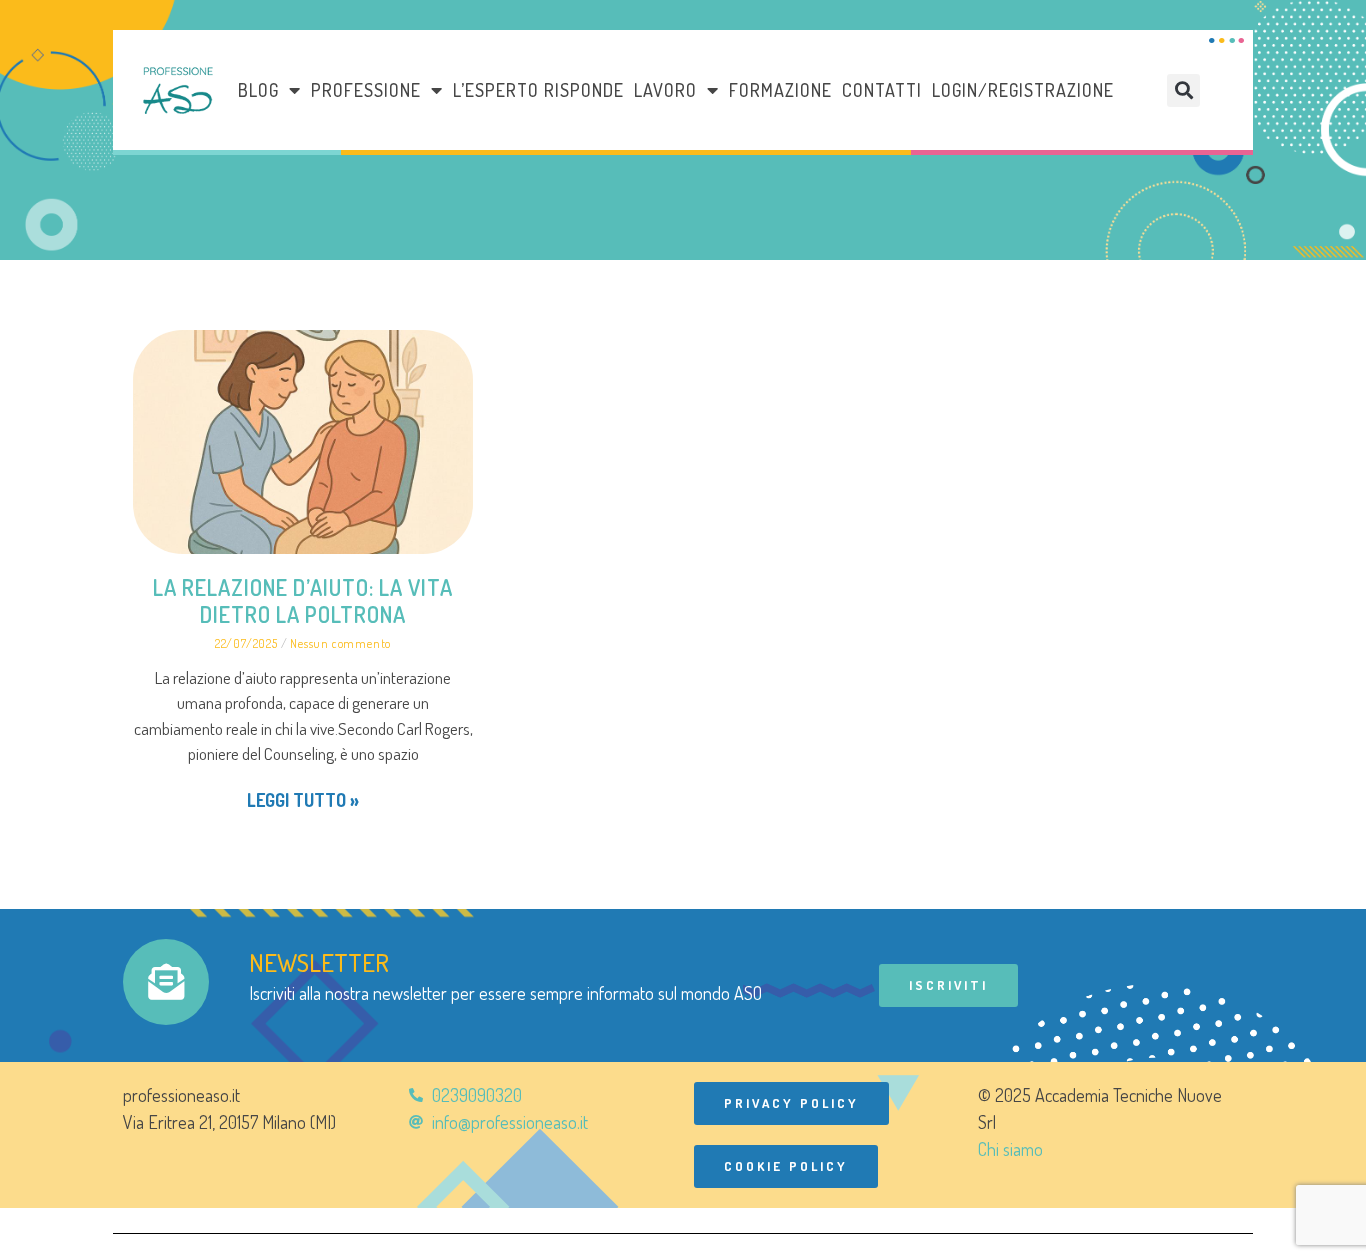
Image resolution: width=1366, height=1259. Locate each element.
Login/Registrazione (1023, 90)
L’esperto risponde (538, 90)
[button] (1183, 90)
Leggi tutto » (303, 800)
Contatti (882, 90)
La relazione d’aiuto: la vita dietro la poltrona (303, 600)
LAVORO (665, 90)
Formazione (780, 90)
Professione (366, 90)
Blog (258, 90)
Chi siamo (1010, 1149)
